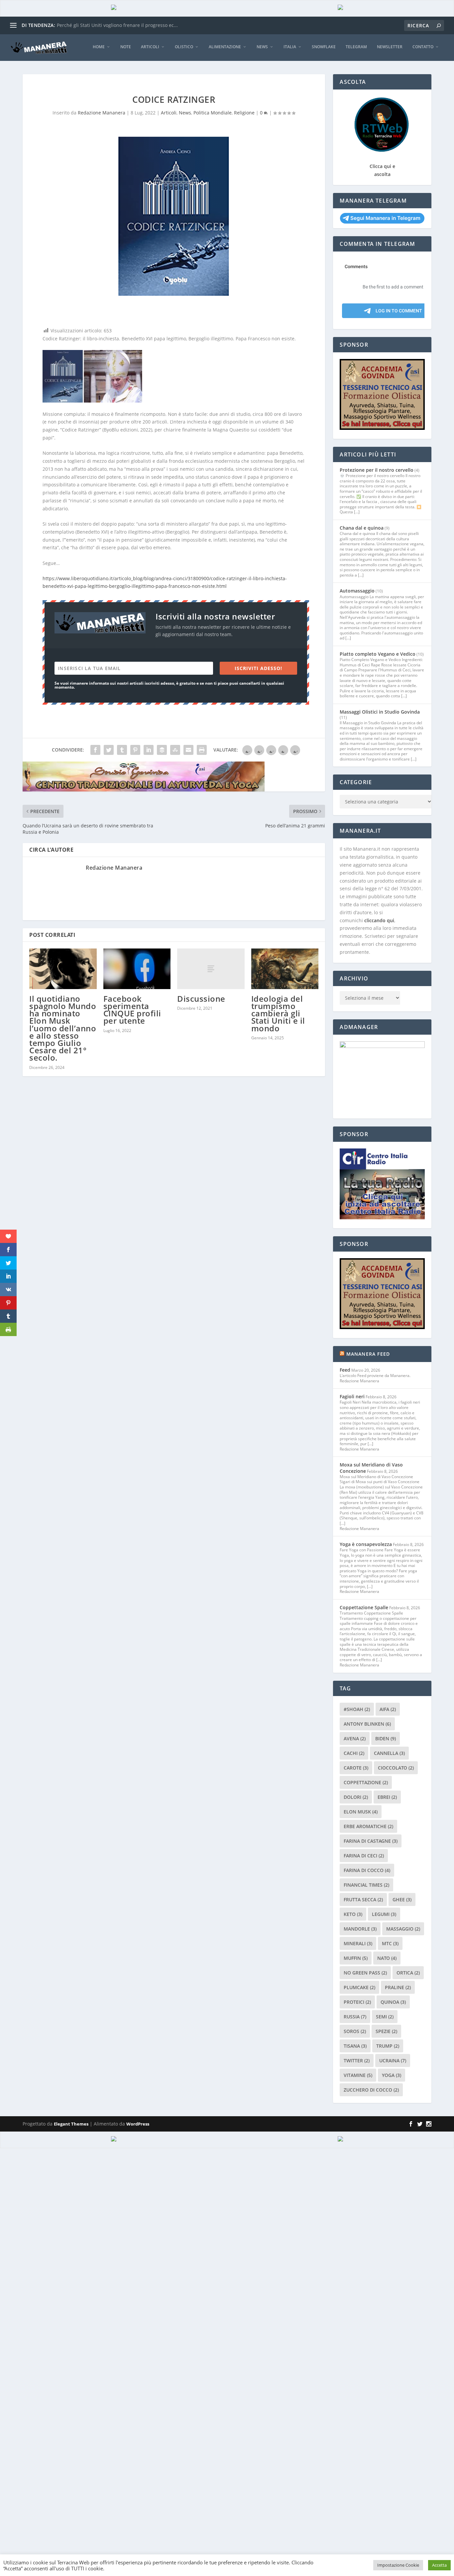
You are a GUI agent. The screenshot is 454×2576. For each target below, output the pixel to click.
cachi (354, 1753)
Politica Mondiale (213, 113)
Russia (355, 2017)
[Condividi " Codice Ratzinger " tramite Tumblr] (122, 750)
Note (126, 47)
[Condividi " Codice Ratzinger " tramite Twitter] (109, 750)
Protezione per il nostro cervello (377, 470)
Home (99, 47)
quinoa (393, 2002)
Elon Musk (361, 1812)
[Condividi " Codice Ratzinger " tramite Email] (188, 750)
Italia (290, 47)
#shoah (357, 1709)
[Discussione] (211, 969)
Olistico (184, 47)
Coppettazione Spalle (364, 1607)
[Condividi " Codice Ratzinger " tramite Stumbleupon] (175, 750)
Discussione (201, 999)
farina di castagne (371, 1841)
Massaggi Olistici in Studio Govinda (380, 712)
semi (385, 2017)
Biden (386, 1738)
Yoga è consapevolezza (366, 1544)
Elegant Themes (71, 2124)
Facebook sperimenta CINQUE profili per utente (132, 1010)
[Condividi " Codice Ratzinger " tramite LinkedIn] (149, 750)
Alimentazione (225, 47)
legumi (384, 1914)
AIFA (388, 1709)
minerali (358, 1943)
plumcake (359, 1987)
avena (355, 1738)
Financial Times (366, 1885)
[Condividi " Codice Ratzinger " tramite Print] (202, 750)
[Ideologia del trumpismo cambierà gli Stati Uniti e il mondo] (285, 969)
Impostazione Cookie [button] (398, 2565)
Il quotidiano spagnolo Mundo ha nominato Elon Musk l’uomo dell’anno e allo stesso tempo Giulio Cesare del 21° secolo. (63, 1028)
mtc (390, 1943)
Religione (244, 113)
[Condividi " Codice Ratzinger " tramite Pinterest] (135, 750)
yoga (392, 2075)
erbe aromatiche (368, 1826)
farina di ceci (364, 1856)
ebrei (387, 1797)
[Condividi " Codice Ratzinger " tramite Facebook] (95, 750)
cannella (389, 1753)
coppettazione (366, 1782)
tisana (355, 2046)
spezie (386, 2031)
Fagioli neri (352, 1396)
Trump (388, 2046)
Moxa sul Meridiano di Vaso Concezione (371, 1468)
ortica (408, 1973)
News (262, 47)
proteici (357, 2002)
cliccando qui (379, 920)
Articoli (150, 47)
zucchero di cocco (371, 2090)
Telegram (356, 47)
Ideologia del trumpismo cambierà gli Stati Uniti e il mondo (278, 1013)
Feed (345, 1370)
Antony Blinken (367, 1724)
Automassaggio (357, 591)
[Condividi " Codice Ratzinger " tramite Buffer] (162, 750)
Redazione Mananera (102, 113)
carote (356, 1768)
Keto (353, 1914)
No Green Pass (365, 1973)
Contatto (423, 47)
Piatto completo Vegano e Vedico (378, 654)
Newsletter (390, 47)
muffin (356, 1958)
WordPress (138, 2124)
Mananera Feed (368, 1354)
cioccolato (396, 1768)
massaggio (403, 1929)
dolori (356, 1797)
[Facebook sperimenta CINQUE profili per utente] (137, 969)
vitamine (358, 2075)
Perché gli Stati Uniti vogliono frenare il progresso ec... (117, 25)
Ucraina (393, 2061)
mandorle (360, 1929)
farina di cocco (367, 1870)
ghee (402, 1899)
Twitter (357, 2061)
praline (398, 1987)
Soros (355, 2031)
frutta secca (363, 1899)
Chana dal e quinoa (362, 528)
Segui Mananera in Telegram (385, 218)
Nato (387, 1958)
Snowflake (324, 47)
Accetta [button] (439, 2565)
